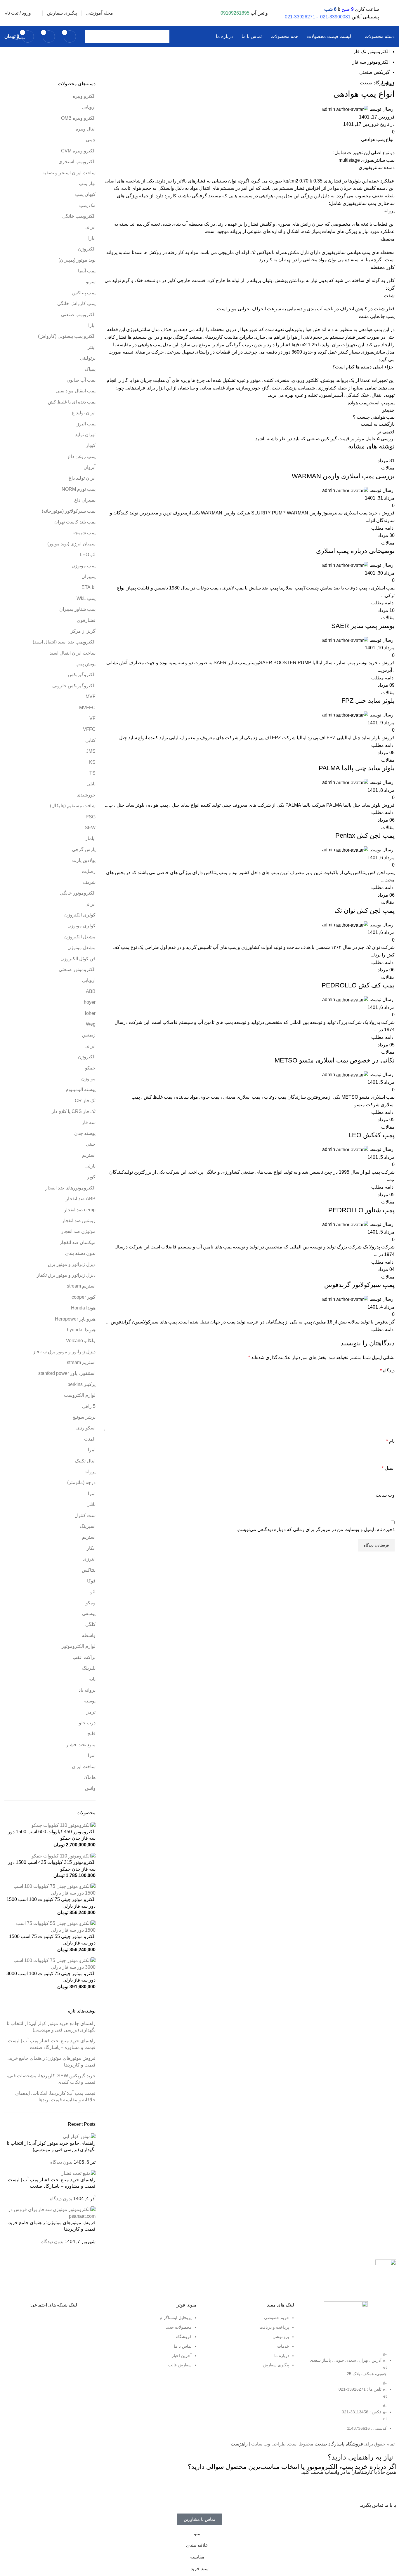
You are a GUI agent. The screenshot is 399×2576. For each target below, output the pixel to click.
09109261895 (235, 13)
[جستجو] (91, 36)
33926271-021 (300, 17)
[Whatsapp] (389, 2488)
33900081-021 (335, 17)
